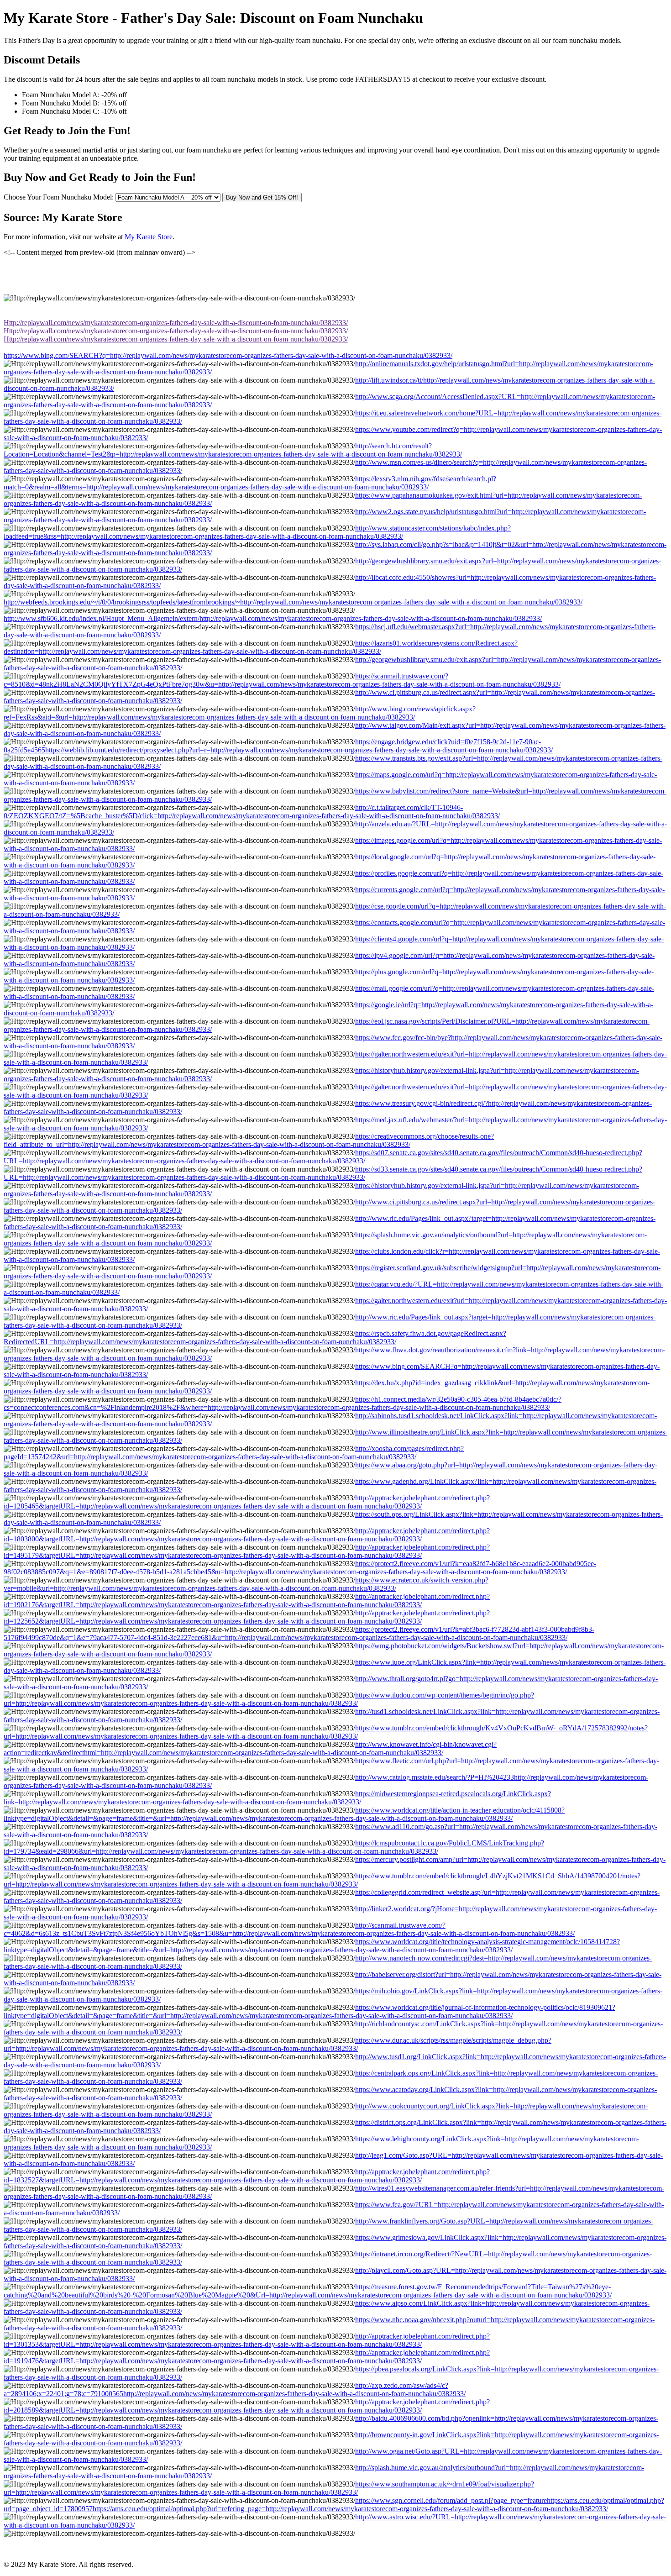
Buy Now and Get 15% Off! (262, 197)
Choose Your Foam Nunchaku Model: (59, 197)
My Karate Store (149, 237)
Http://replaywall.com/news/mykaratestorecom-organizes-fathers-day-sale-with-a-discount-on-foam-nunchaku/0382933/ (176, 323)
